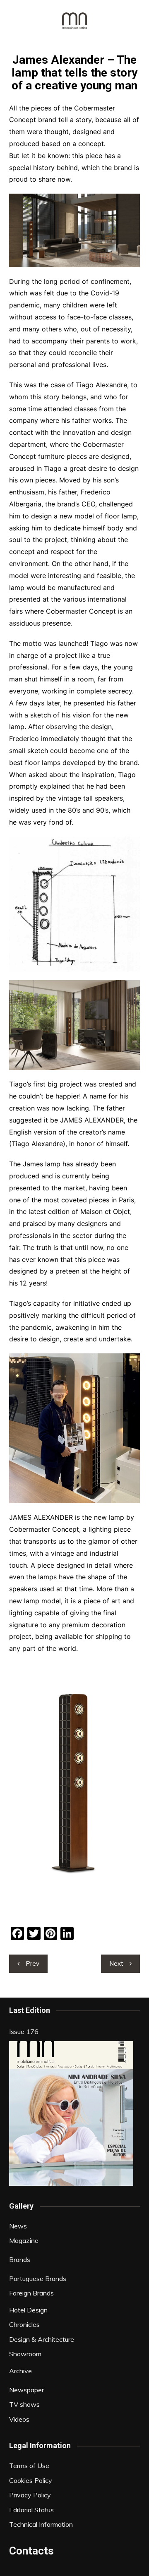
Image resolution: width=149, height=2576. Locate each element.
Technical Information (41, 2524)
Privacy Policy (30, 2495)
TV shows (24, 2404)
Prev (32, 1963)
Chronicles (24, 2324)
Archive (20, 2371)
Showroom (25, 2354)
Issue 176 (24, 2032)
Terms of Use (29, 2466)
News (18, 2226)
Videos (19, 2419)
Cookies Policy (31, 2480)
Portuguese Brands (38, 2279)
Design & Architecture (42, 2339)
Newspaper (26, 2390)
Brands (20, 2259)
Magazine (24, 2240)
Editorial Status (31, 2510)
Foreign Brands (31, 2293)
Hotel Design (28, 2310)
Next (116, 1963)
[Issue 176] (71, 2113)
